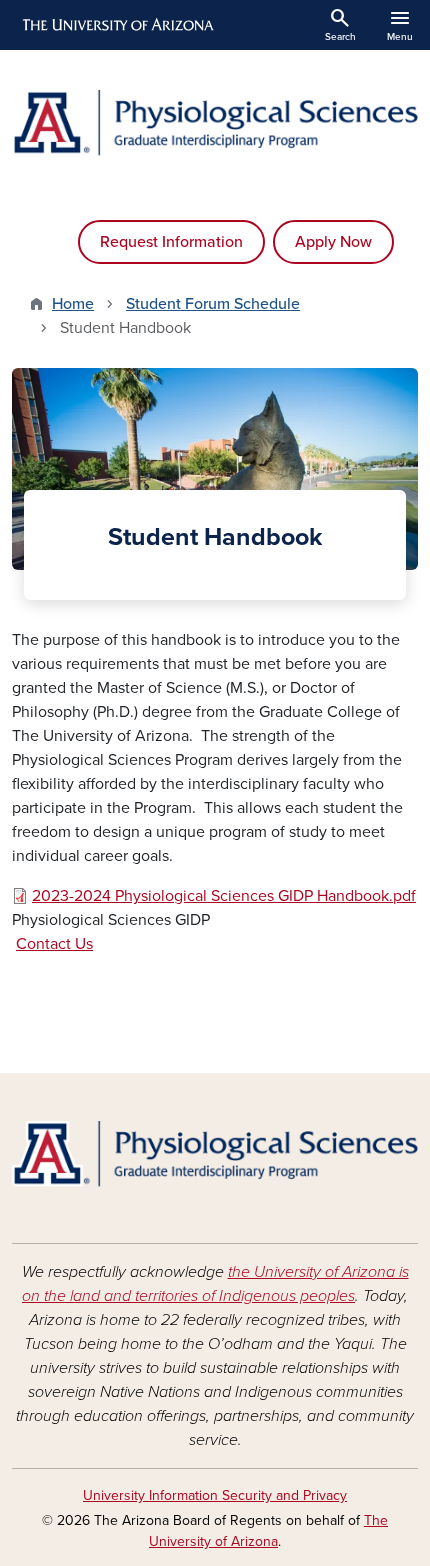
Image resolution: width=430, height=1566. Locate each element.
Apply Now (333, 242)
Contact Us (54, 944)
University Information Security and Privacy (215, 1495)
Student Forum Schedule (213, 304)
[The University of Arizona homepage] (116, 25)
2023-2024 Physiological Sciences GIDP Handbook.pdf (224, 896)
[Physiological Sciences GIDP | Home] (215, 123)
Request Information (171, 242)
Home (73, 304)
